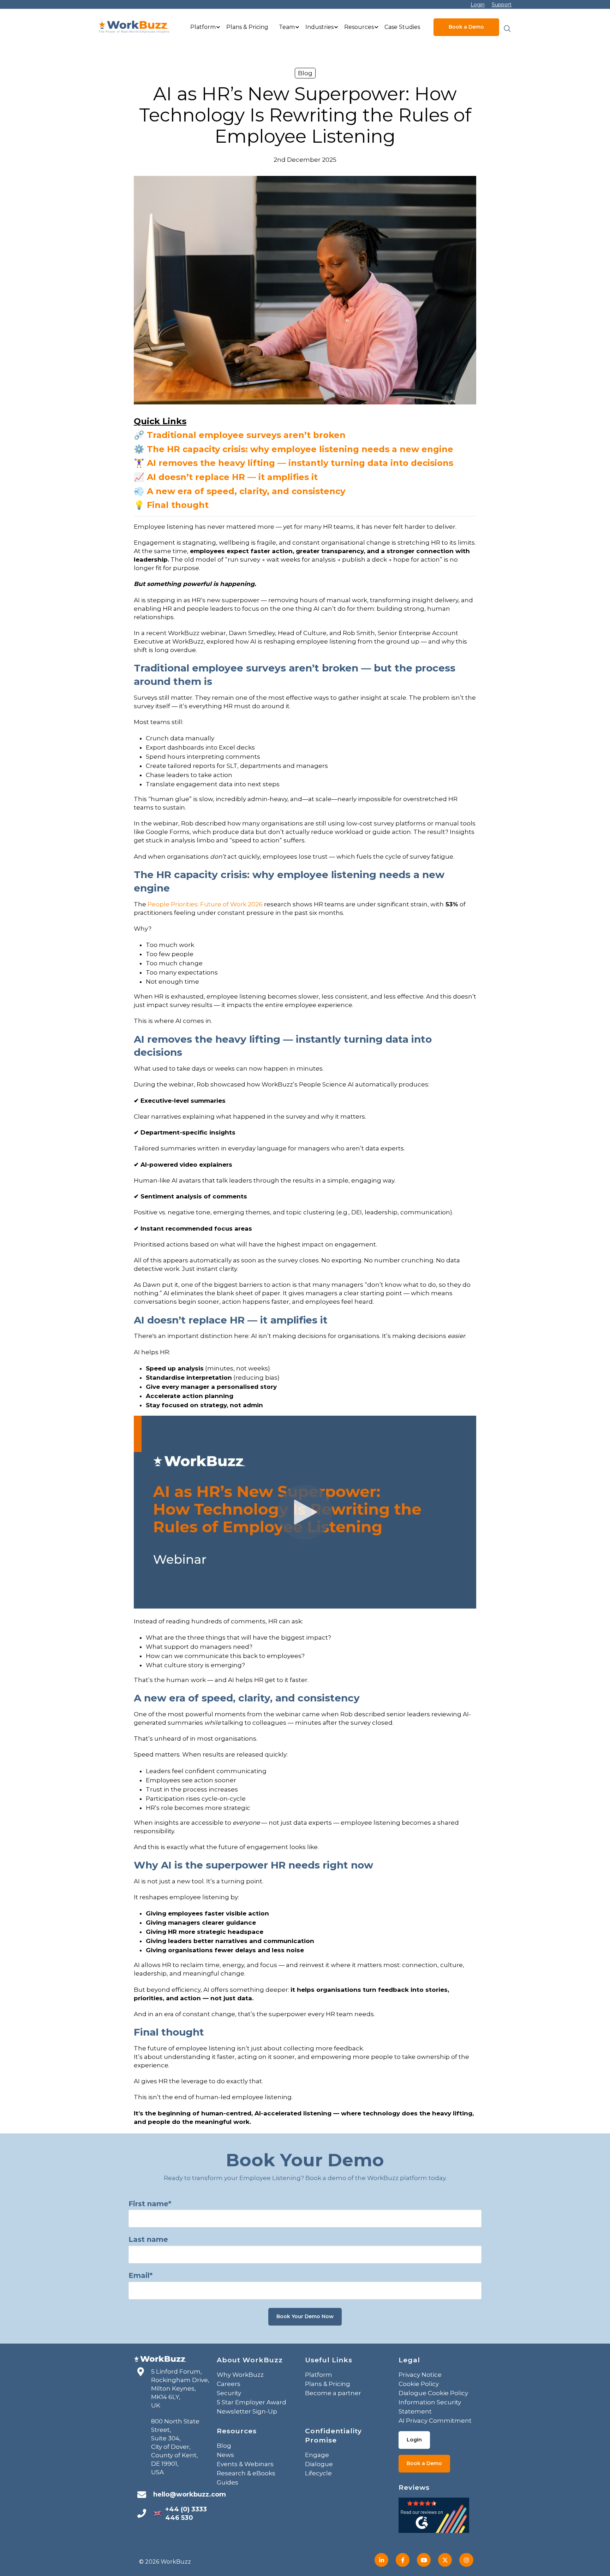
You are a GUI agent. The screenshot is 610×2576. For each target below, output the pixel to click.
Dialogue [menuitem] (319, 2464)
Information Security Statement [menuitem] (430, 2407)
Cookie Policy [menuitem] (419, 2384)
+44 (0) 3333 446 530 (186, 2513)
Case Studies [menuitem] (402, 27)
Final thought (178, 505)
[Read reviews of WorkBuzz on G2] (434, 2517)
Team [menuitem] (287, 27)
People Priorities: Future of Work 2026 (205, 904)
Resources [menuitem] (359, 27)
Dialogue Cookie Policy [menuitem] (433, 2393)
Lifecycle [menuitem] (318, 2473)
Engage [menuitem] (317, 2455)
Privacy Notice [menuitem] (420, 2375)
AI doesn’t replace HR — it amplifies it (232, 477)
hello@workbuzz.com (190, 2494)
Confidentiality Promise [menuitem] (333, 2436)
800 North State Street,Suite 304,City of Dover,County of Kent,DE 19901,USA (175, 2447)
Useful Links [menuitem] (329, 2360)
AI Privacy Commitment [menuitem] (435, 2421)
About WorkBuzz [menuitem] (250, 2360)
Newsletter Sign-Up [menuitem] (247, 2411)
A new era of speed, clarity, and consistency (246, 491)
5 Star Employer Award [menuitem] (252, 2402)
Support (502, 5)
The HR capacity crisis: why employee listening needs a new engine (300, 449)
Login (478, 5)
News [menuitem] (225, 2455)
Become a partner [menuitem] (333, 2393)
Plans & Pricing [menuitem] (247, 27)
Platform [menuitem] (203, 27)
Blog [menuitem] (224, 2446)
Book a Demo (466, 27)
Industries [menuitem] (319, 27)
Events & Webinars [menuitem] (245, 2464)
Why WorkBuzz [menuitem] (240, 2375)
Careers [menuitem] (229, 2384)
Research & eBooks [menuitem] (246, 2473)
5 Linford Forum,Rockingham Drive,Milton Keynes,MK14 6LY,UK (180, 2388)
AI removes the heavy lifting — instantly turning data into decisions (300, 463)
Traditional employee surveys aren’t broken (246, 435)
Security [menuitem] (229, 2393)
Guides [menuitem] (228, 2482)
